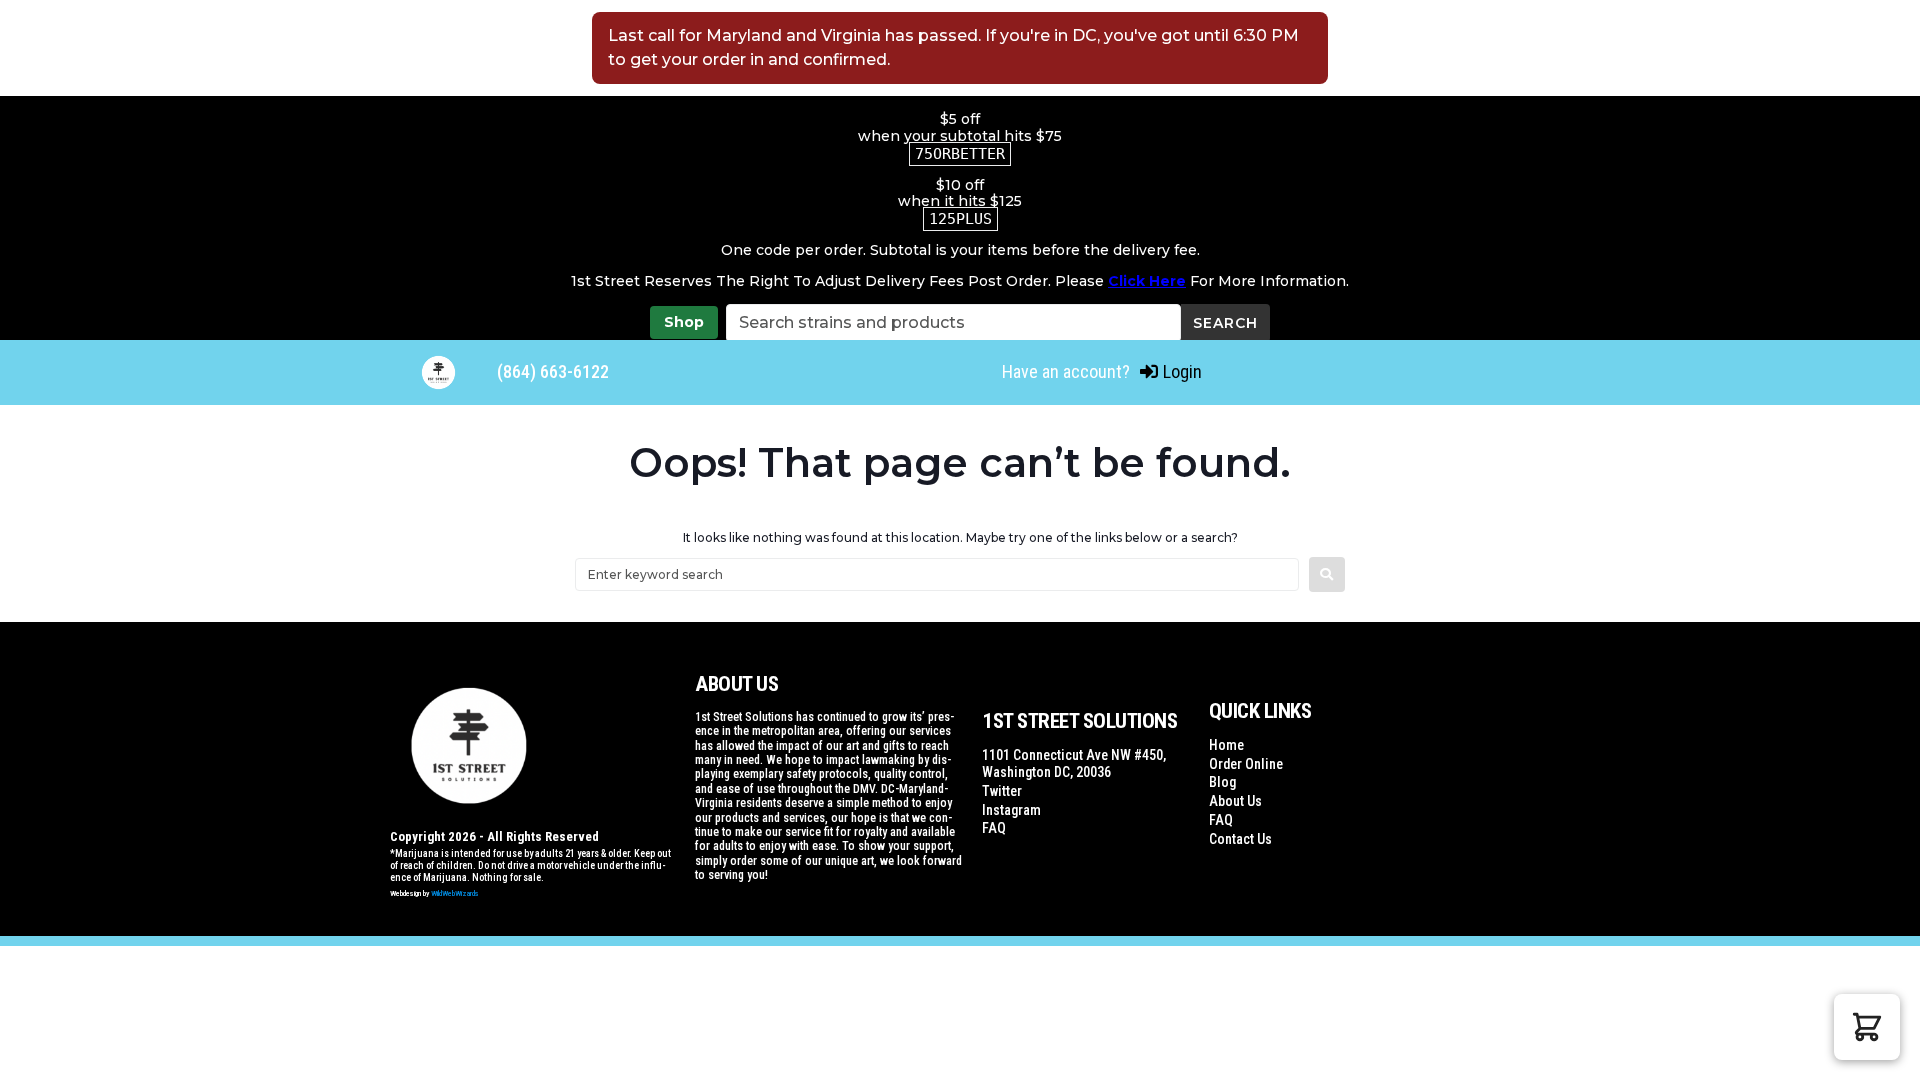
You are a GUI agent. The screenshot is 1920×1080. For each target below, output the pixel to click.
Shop (684, 322)
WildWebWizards (455, 893)
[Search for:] (937, 574)
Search (1225, 323)
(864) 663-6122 (553, 371)
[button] (1867, 1027)
